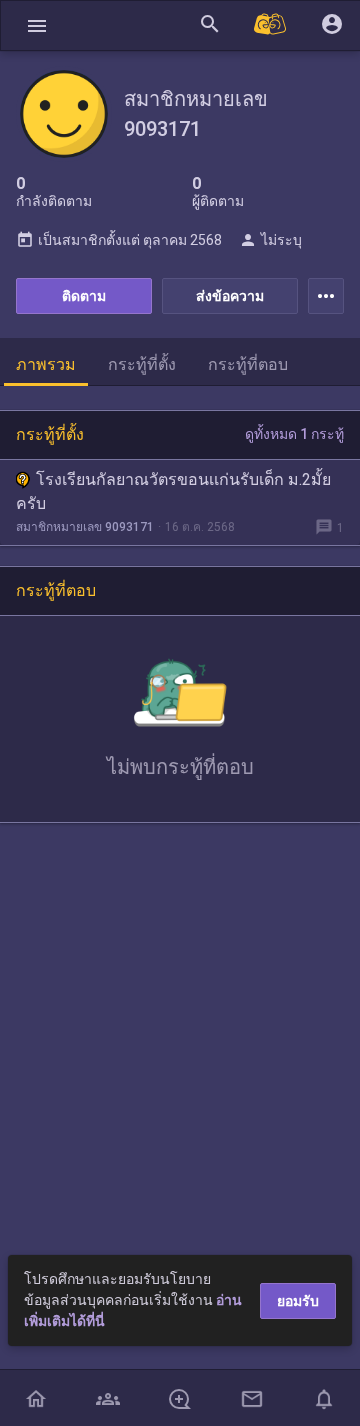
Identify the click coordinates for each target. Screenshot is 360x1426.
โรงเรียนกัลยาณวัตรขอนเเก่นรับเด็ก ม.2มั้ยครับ (173, 491)
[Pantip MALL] (271, 25)
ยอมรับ (298, 1301)
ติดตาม (84, 296)
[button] (37, 25)
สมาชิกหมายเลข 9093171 (85, 527)
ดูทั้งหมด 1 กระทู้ (294, 434)
